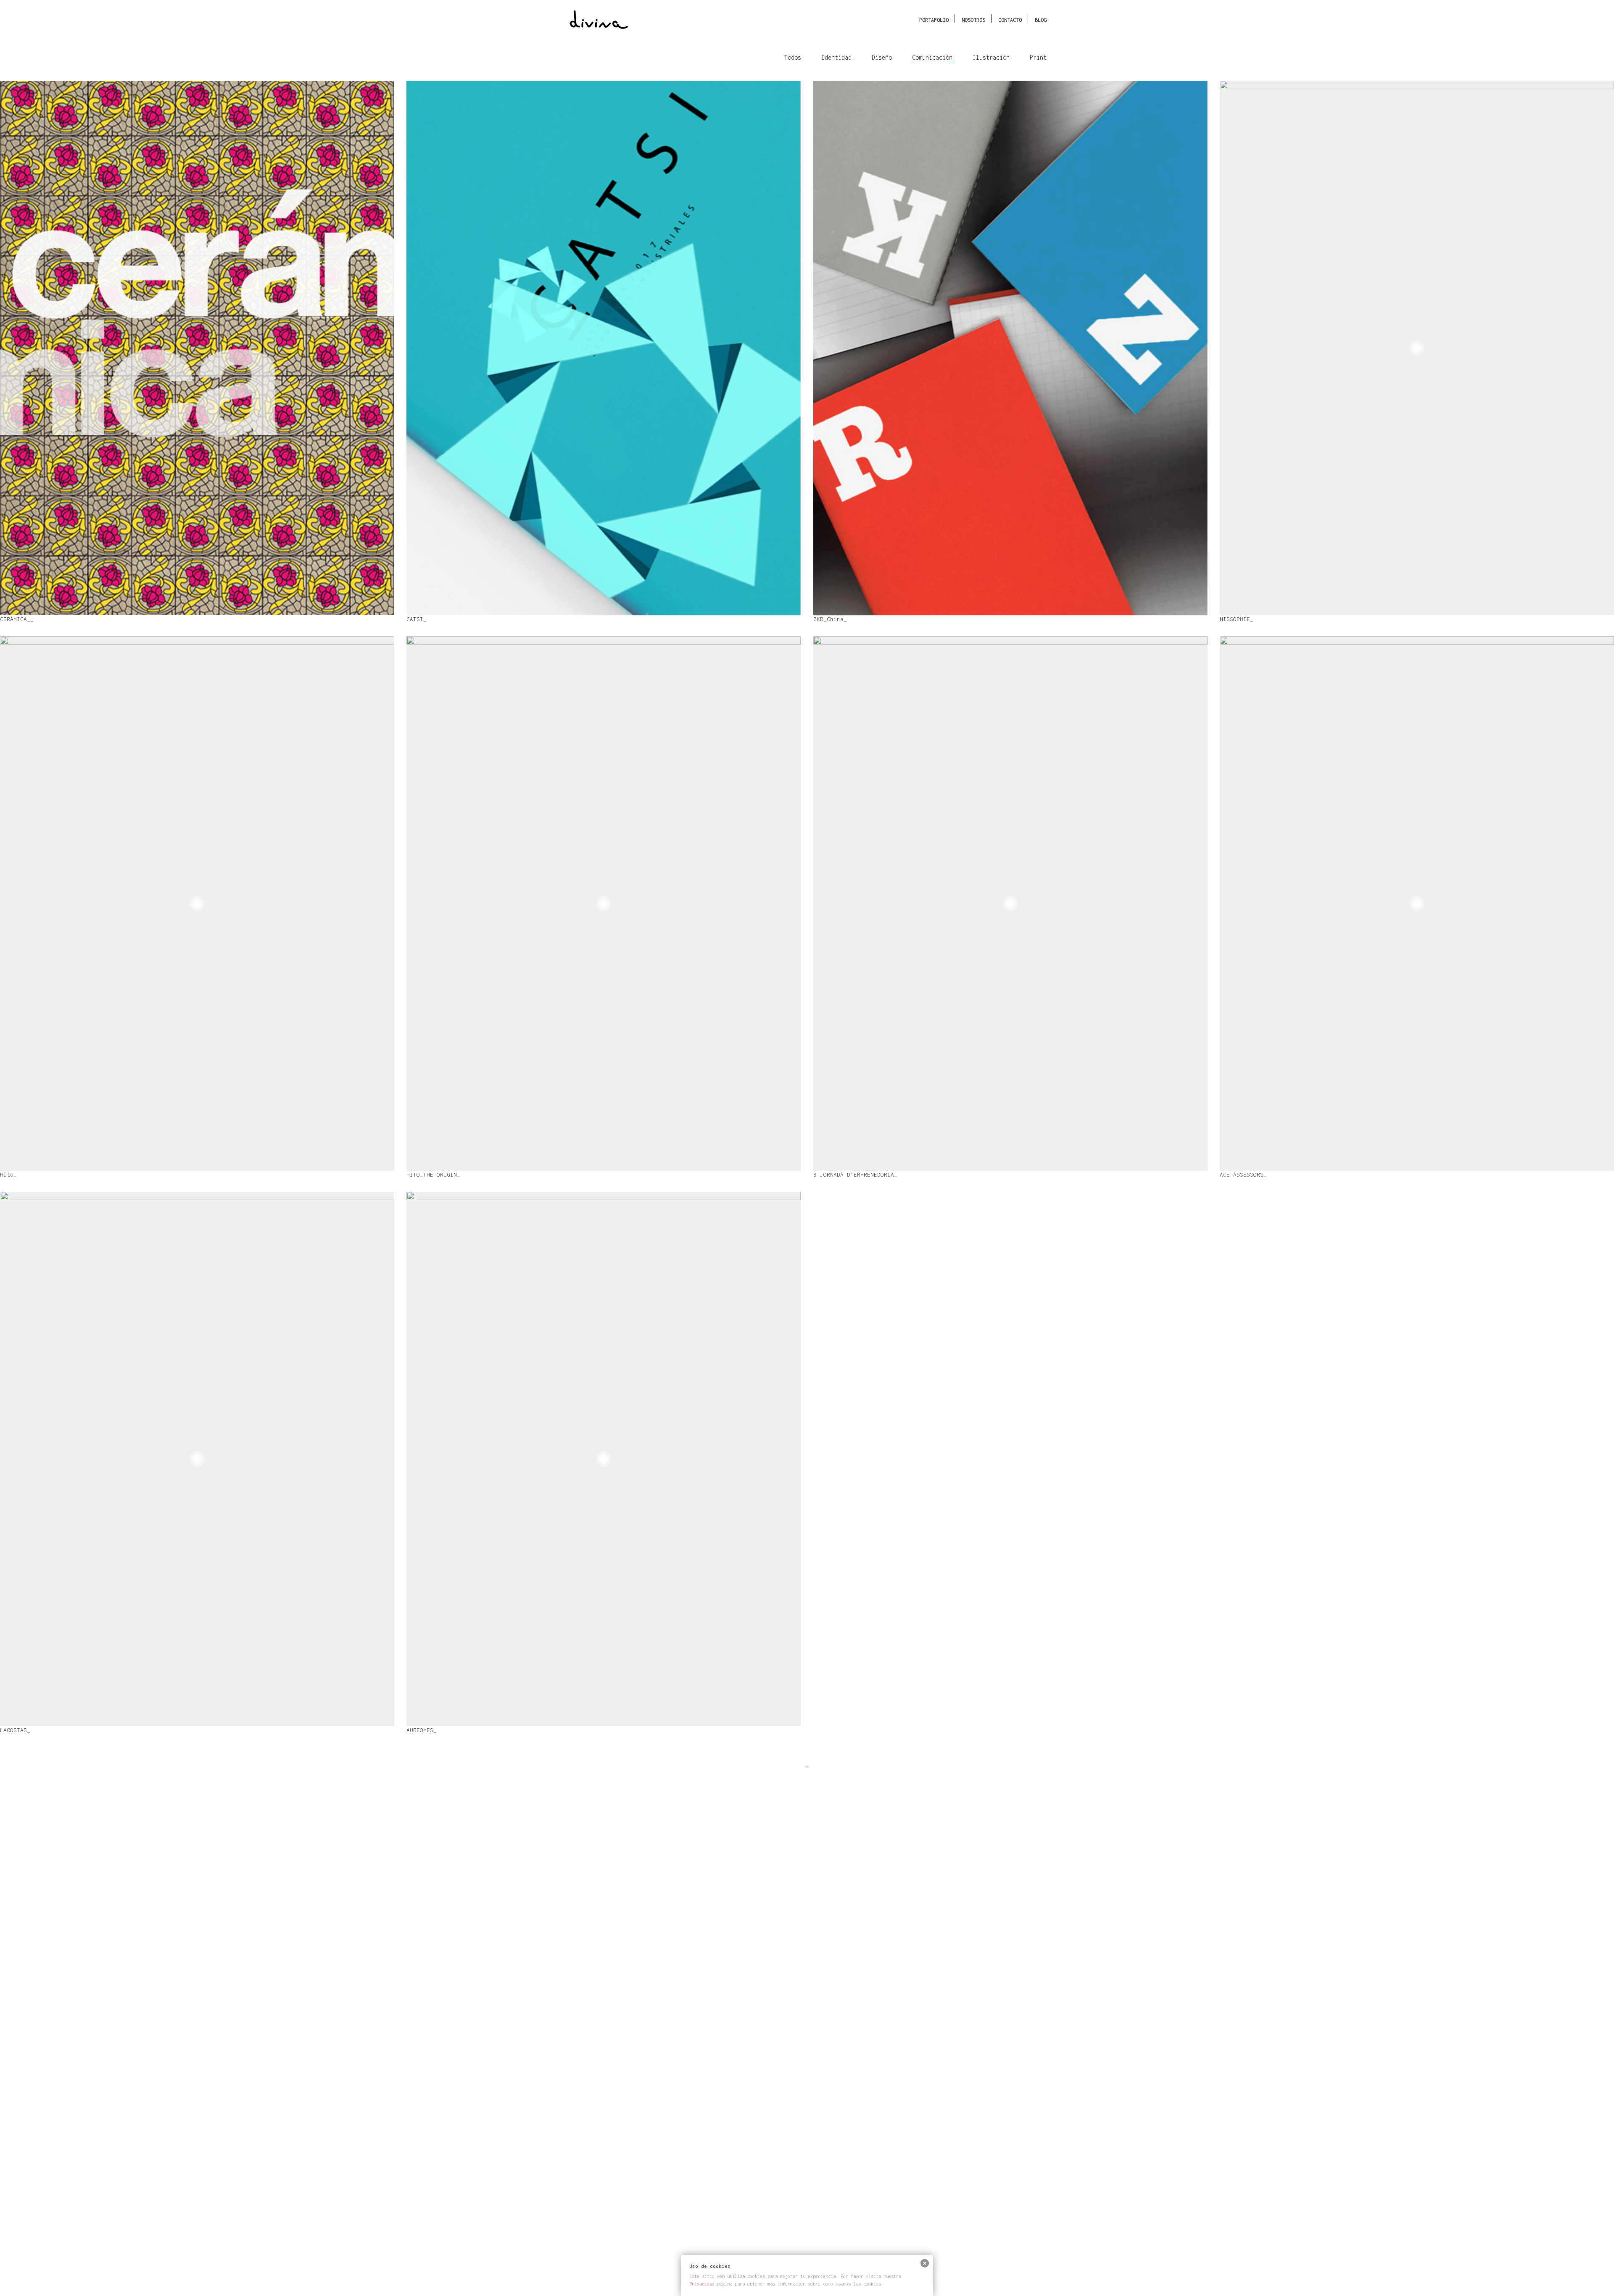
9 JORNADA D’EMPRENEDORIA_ (936, 905)
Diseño (882, 57)
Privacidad (702, 2284)
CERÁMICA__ (34, 349)
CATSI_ (432, 349)
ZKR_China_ (847, 349)
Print (1038, 57)
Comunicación (932, 57)
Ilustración (991, 57)
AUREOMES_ (438, 1460)
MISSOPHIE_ (1253, 349)
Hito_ (24, 905)
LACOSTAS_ (32, 1460)
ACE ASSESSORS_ (1262, 906)
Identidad (836, 57)
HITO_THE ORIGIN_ (453, 905)
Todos (793, 57)
